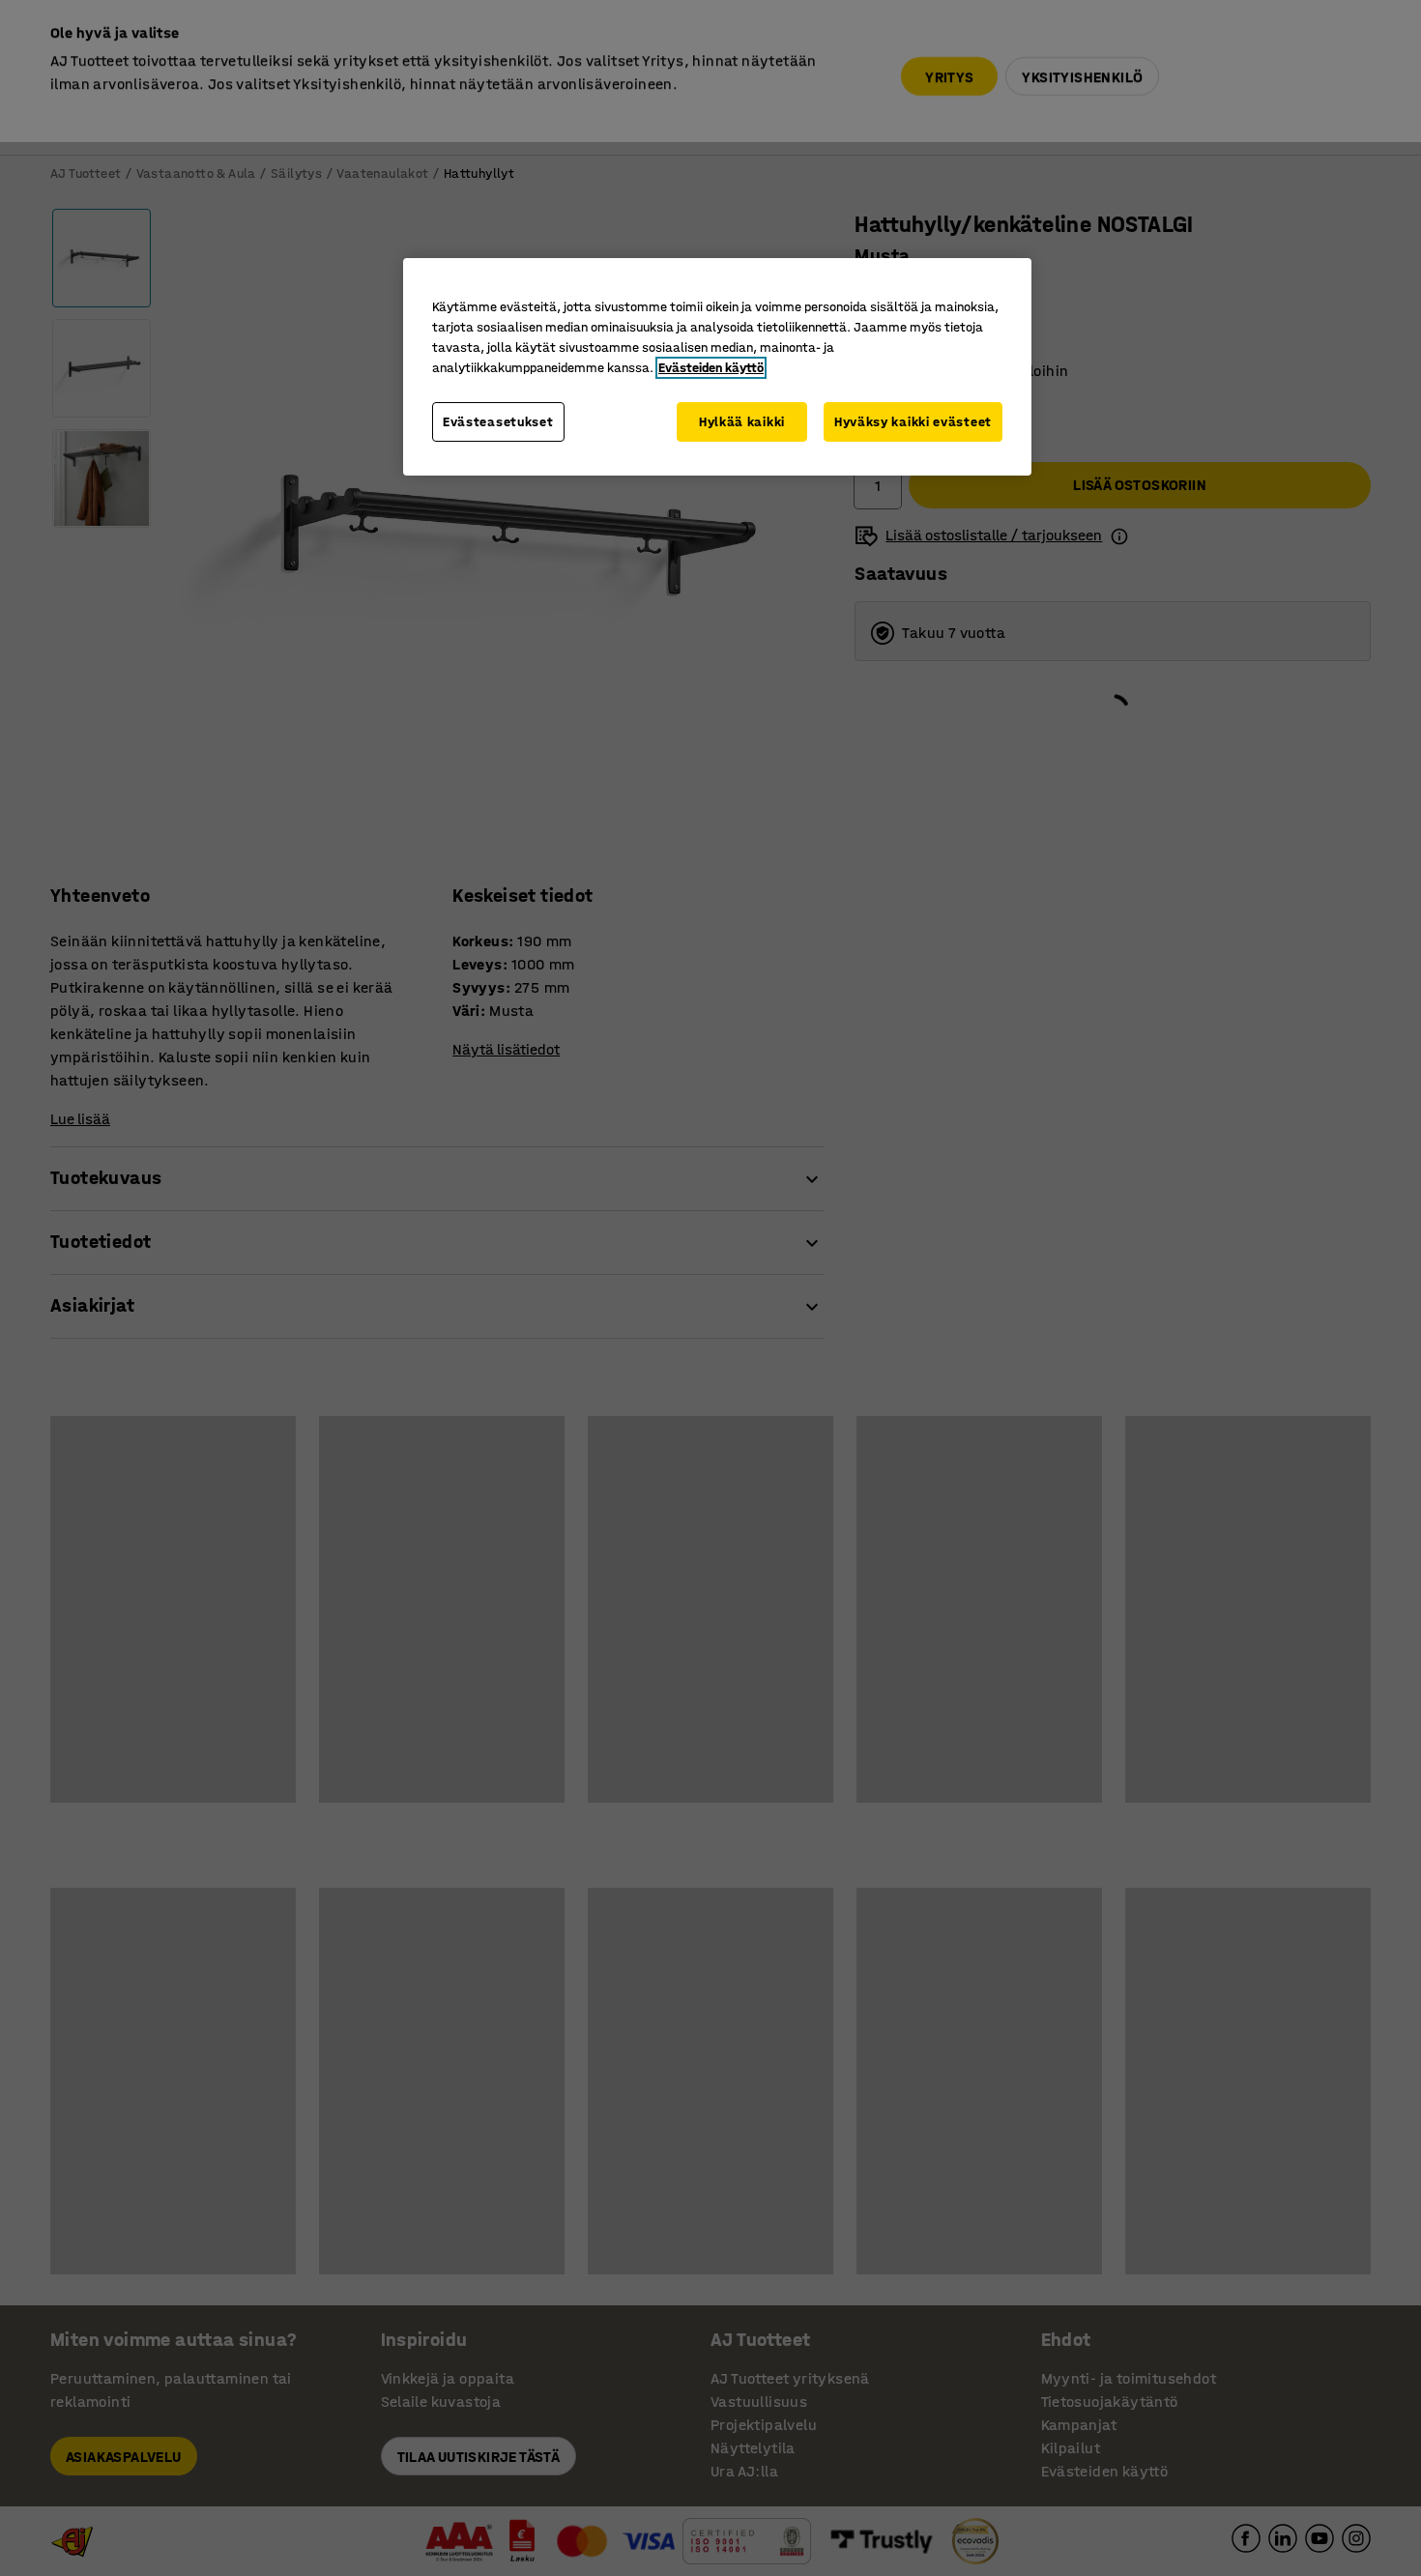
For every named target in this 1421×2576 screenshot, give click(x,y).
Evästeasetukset (498, 422)
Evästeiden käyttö (711, 368)
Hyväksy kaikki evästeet (913, 422)
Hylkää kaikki (742, 422)
